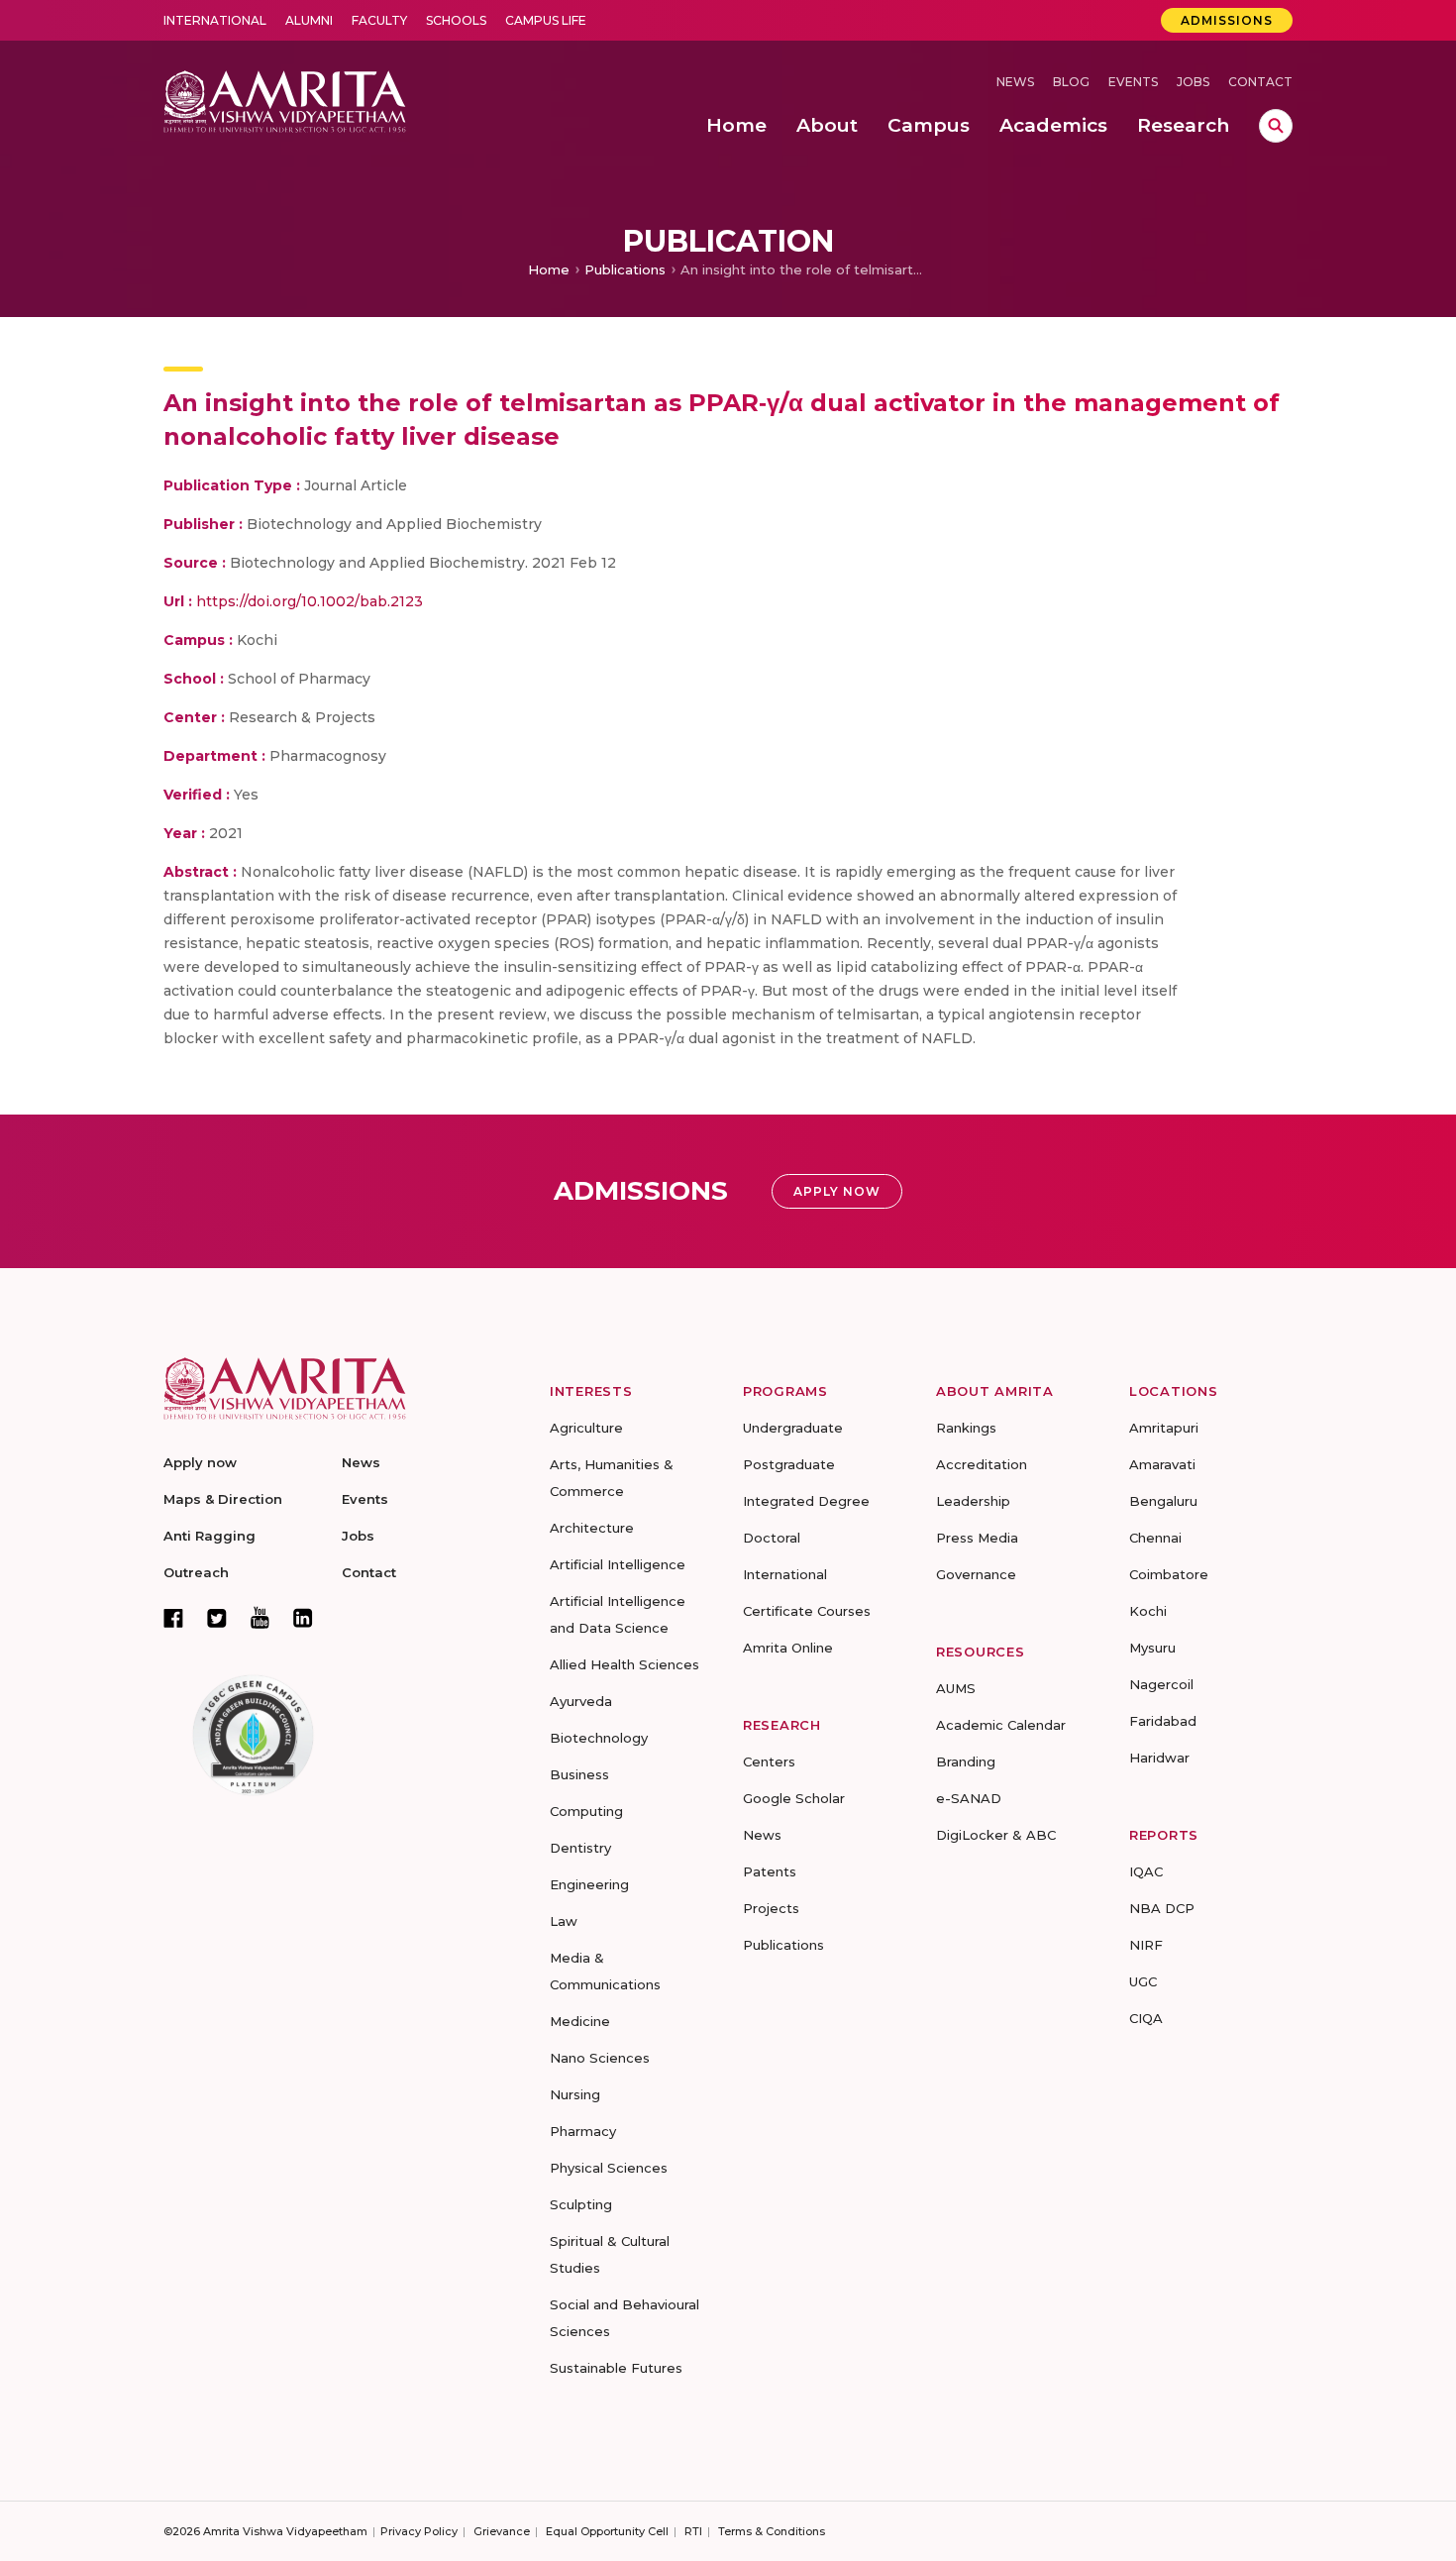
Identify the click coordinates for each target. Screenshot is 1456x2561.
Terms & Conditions (772, 2531)
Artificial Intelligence (618, 1564)
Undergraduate (793, 1428)
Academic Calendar (1001, 1725)
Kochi (1148, 1611)
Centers (769, 1761)
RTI (693, 2531)
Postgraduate (789, 1464)
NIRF (1146, 1945)
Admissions (1227, 20)
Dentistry (580, 1848)
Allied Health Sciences (624, 1664)
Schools (456, 20)
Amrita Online (788, 1648)
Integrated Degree (806, 1501)
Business (579, 1774)
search (1276, 126)
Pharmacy (583, 2131)
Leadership (973, 1501)
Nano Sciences (600, 2058)
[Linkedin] (303, 1618)
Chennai (1155, 1538)
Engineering (589, 1884)
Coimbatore (1169, 1574)
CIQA (1146, 2018)
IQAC (1146, 1871)
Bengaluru (1163, 1501)
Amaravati (1162, 1464)
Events (1133, 82)
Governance (976, 1574)
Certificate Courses (807, 1611)
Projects (771, 1908)
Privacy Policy (419, 2531)
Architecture (592, 1528)
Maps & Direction (223, 1499)
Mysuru (1152, 1648)
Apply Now (837, 1191)
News (1015, 82)
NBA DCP (1162, 1908)
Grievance (502, 2531)
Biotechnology (599, 1738)
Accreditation (982, 1464)
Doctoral (772, 1538)
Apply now (200, 1462)
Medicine (580, 2021)
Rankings (966, 1428)
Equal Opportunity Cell (607, 2531)
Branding (966, 1761)
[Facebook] (173, 1618)
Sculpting (581, 2204)
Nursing (575, 2094)
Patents (770, 1871)
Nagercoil (1161, 1684)
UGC (1143, 1981)
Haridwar (1159, 1758)
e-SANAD (969, 1798)
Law (564, 1921)
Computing (586, 1811)
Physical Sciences (609, 2168)
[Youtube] (260, 1617)
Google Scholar (794, 1798)
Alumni (309, 20)
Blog (1071, 82)
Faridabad (1163, 1721)
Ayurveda (581, 1701)
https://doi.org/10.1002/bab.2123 (310, 601)
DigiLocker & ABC (996, 1835)
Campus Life (546, 20)
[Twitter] (217, 1618)
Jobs (1193, 82)
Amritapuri (1164, 1428)
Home (549, 269)
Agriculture (586, 1428)
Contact (1260, 82)
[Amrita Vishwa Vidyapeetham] (285, 100)
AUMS (956, 1688)
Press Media (977, 1538)
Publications (625, 269)
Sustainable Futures (616, 2368)
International (215, 20)
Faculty (379, 20)
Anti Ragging (209, 1536)
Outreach (196, 1572)
